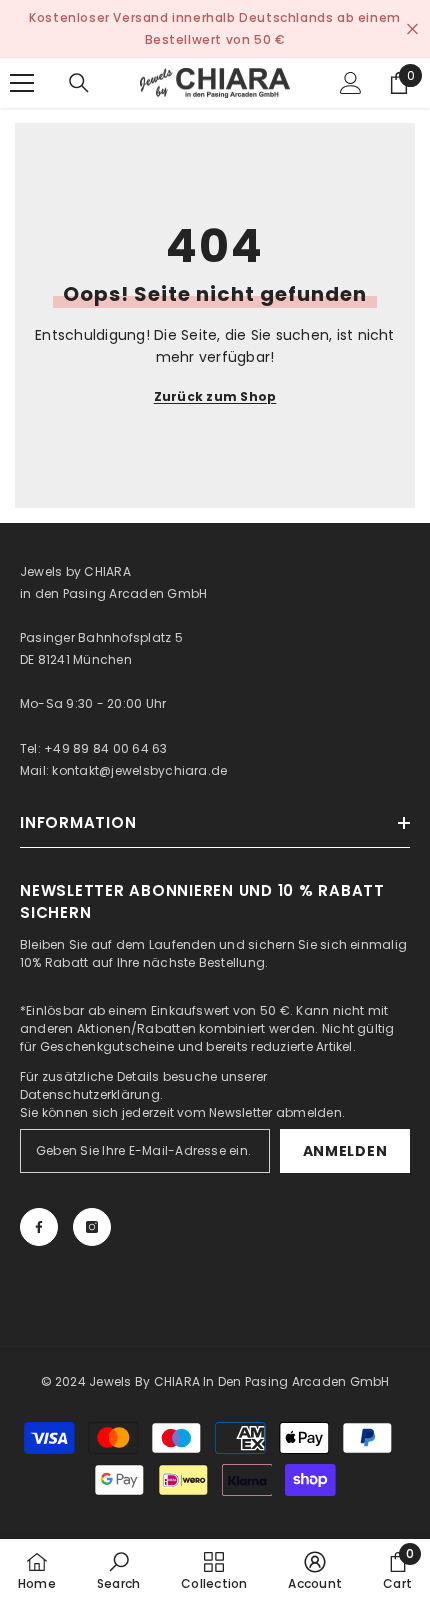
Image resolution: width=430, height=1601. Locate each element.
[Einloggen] (351, 83)
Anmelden (345, 1151)
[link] (118, 1570)
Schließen (412, 29)
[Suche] (79, 83)
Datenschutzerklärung (90, 1094)
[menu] (22, 83)
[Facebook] (39, 1227)
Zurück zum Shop (215, 396)
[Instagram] (92, 1227)
